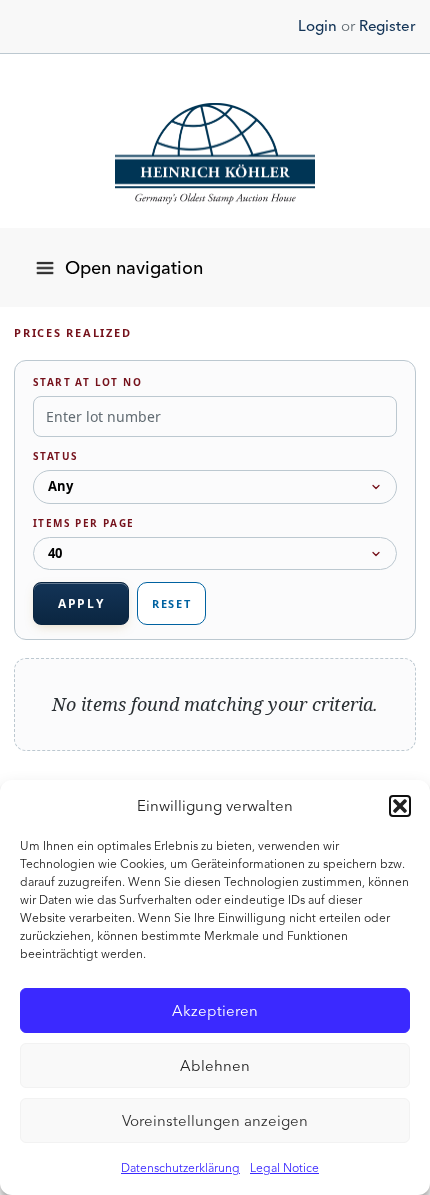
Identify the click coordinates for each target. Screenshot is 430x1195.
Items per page (84, 523)
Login (317, 26)
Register (387, 26)
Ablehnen (215, 1066)
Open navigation (134, 268)
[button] (400, 806)
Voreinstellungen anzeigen (215, 1121)
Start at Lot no (87, 382)
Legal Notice (284, 1168)
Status (55, 456)
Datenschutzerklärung (180, 1168)
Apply (81, 603)
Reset (171, 603)
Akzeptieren (215, 1011)
